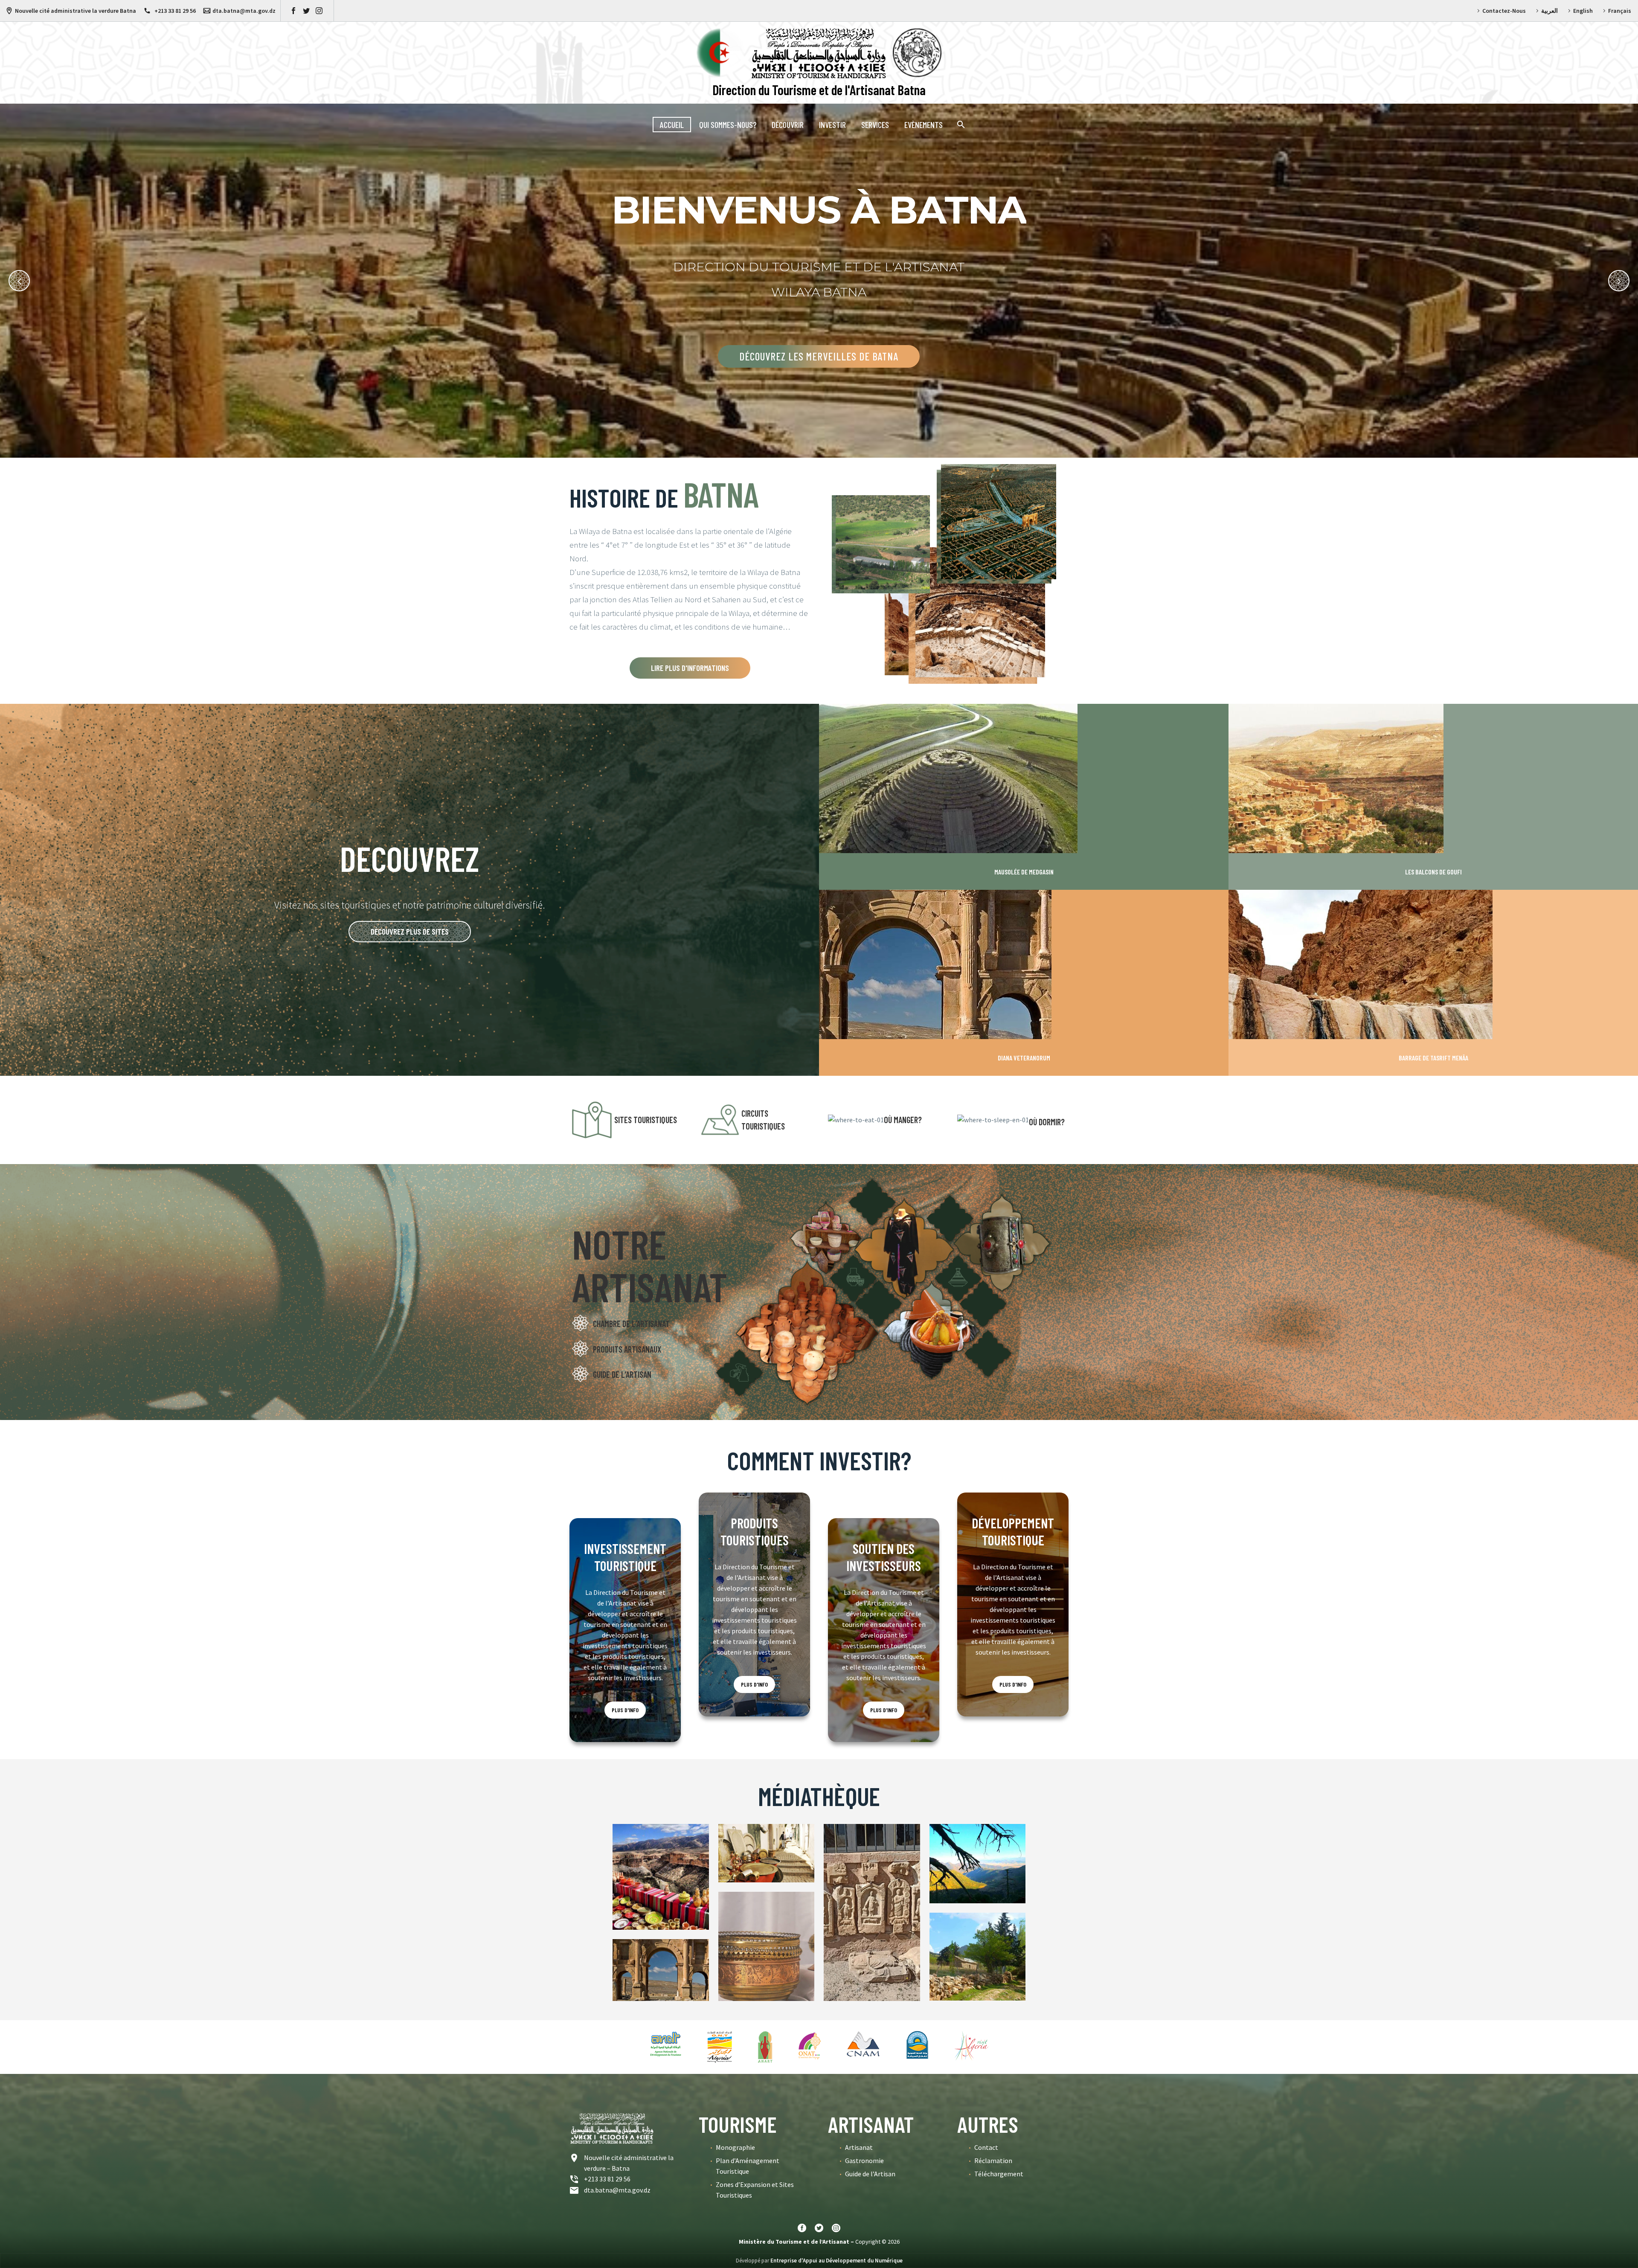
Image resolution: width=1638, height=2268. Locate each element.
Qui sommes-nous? (728, 125)
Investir (832, 125)
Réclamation (993, 2161)
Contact (986, 2147)
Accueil (672, 125)
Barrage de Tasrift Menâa (1433, 1058)
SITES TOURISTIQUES (646, 1120)
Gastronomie (864, 2161)
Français (1620, 11)
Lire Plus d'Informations (690, 668)
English (1583, 11)
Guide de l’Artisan (870, 2174)
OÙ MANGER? (903, 1120)
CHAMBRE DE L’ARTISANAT (631, 1324)
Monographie (735, 2147)
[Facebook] (293, 11)
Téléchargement (999, 2174)
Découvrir (788, 125)
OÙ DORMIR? (1047, 1122)
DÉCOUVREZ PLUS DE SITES (410, 931)
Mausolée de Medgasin (1024, 872)
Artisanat (859, 2147)
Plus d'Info (625, 1710)
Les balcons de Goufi (1433, 872)
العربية (1549, 11)
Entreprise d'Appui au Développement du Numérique (836, 2261)
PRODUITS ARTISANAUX (627, 1349)
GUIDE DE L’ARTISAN (622, 1374)
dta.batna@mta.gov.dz (244, 11)
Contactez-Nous (1504, 11)
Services (875, 125)
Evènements (924, 125)
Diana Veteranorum (1024, 1058)
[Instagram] (319, 11)
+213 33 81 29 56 (174, 11)
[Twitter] (306, 11)
